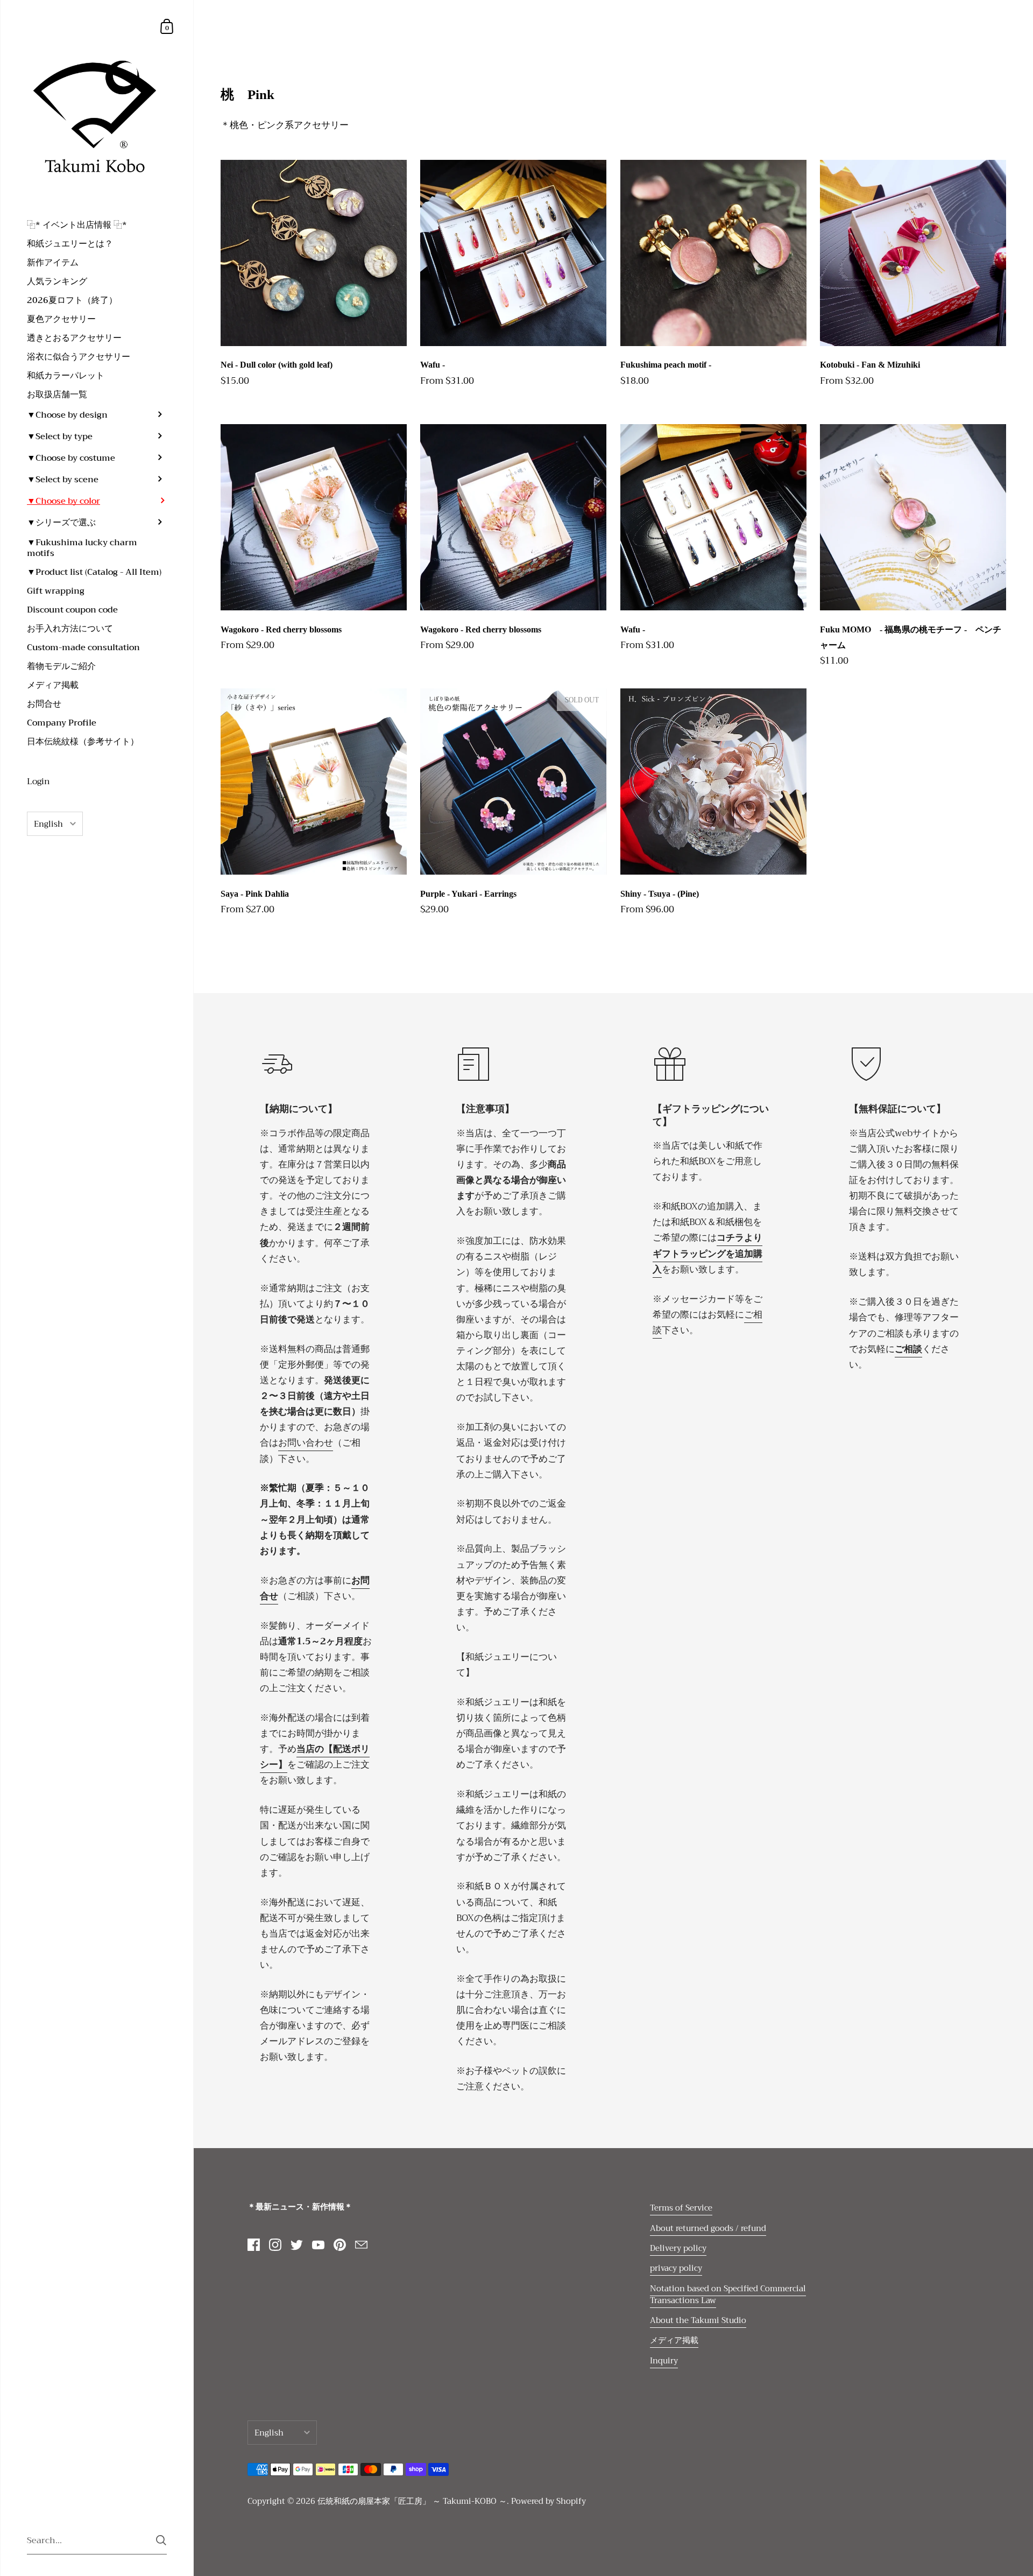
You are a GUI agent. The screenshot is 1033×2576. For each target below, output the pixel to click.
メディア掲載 (674, 2340)
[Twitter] (296, 2245)
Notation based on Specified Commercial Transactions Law (728, 2295)
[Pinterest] (339, 2245)
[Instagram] (275, 2245)
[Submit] (161, 2540)
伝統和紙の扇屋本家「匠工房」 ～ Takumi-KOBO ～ (412, 2501)
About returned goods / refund (708, 2228)
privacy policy (676, 2268)
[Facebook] (253, 2245)
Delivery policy (678, 2248)
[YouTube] (318, 2245)
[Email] (361, 2245)
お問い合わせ (306, 1442)
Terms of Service (681, 2208)
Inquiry (664, 2361)
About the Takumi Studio (698, 2320)
